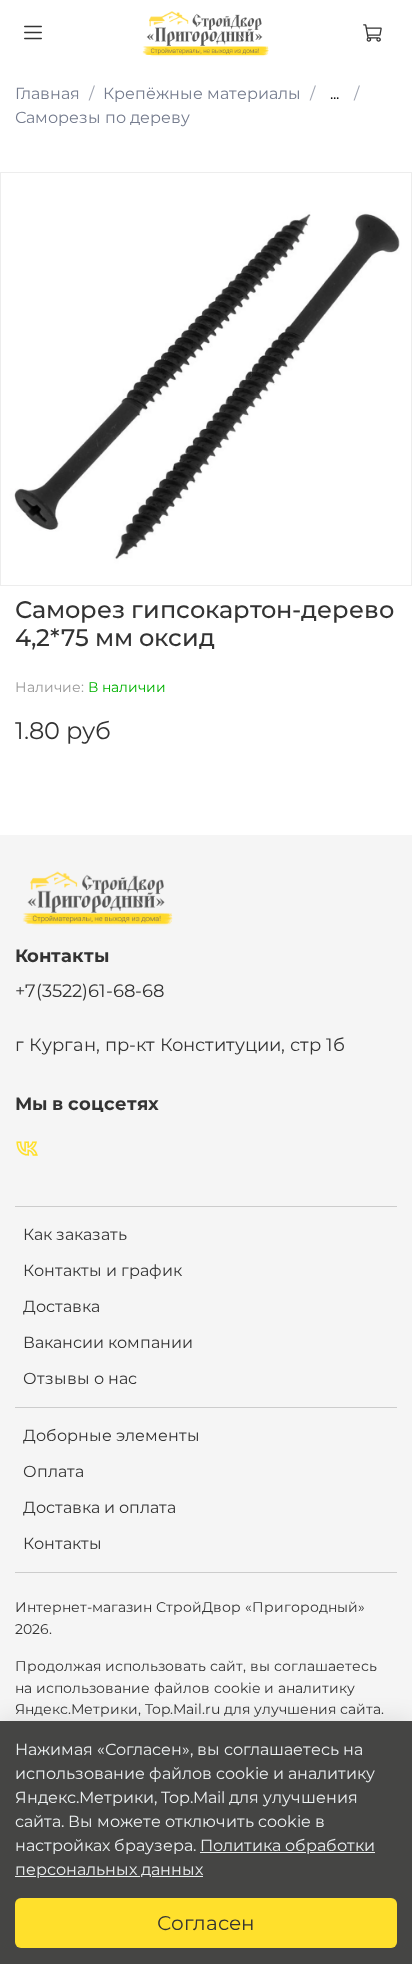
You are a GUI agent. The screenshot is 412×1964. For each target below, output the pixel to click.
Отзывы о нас (80, 1378)
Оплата (53, 1471)
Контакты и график (102, 1270)
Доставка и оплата (99, 1507)
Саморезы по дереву (102, 117)
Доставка (61, 1306)
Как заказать (75, 1234)
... (334, 94)
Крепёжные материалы (202, 93)
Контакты (62, 1543)
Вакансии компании (108, 1342)
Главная (47, 93)
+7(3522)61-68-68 (89, 990)
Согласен (206, 1923)
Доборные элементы (111, 1435)
